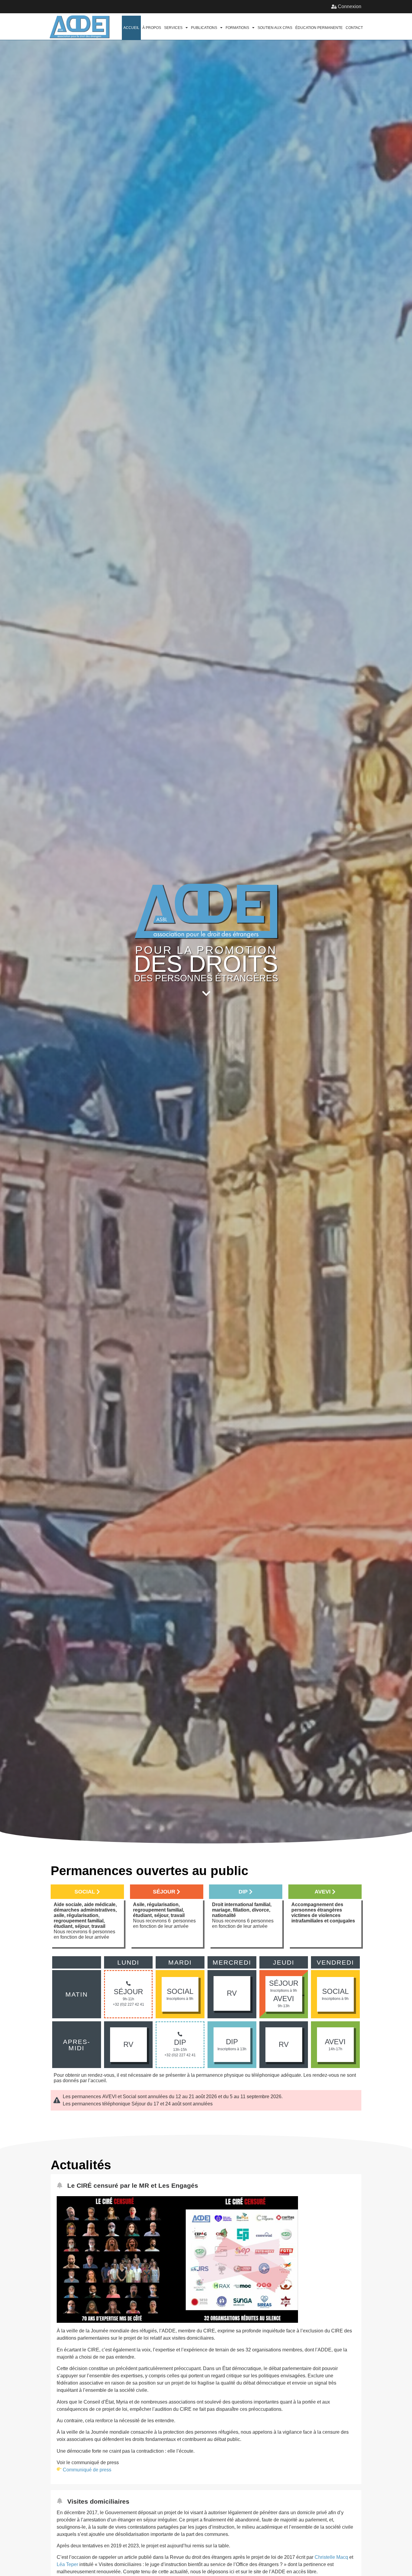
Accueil (131, 28)
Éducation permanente (319, 28)
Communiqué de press (87, 2470)
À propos (152, 28)
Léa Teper (67, 2564)
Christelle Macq (331, 2557)
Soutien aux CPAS (275, 28)
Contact (354, 28)
